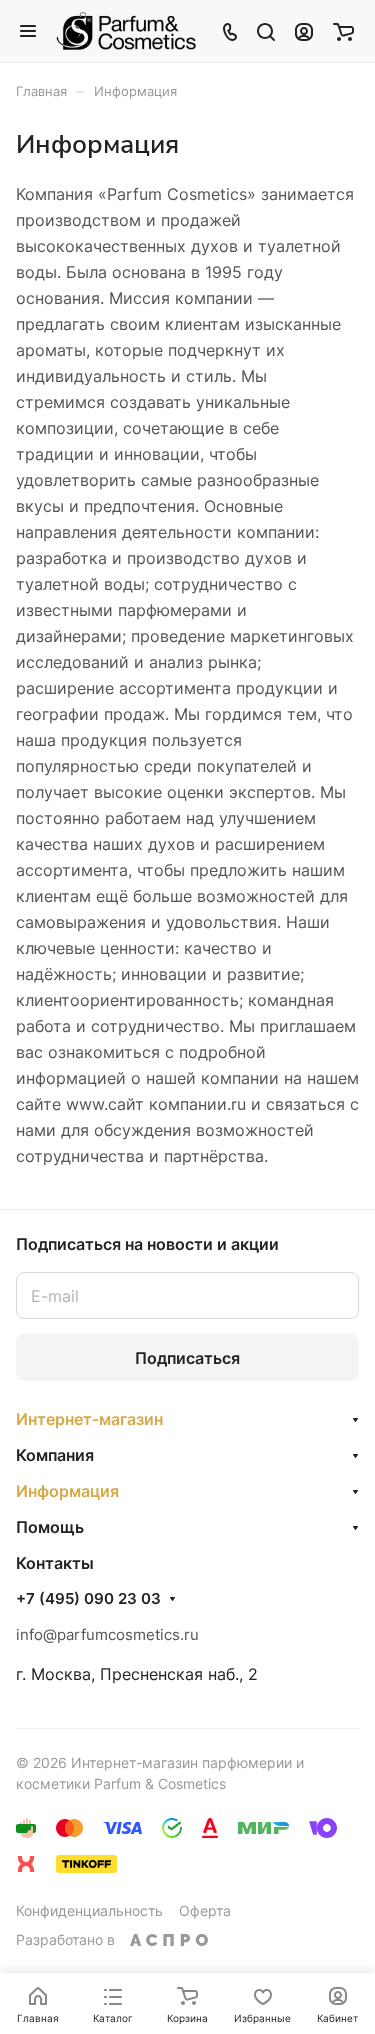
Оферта (205, 1910)
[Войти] (304, 31)
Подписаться (187, 1358)
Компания (55, 1455)
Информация (67, 1491)
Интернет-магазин (89, 1419)
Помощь (50, 1527)
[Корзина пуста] (343, 31)
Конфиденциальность (89, 1910)
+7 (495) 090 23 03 (88, 1599)
